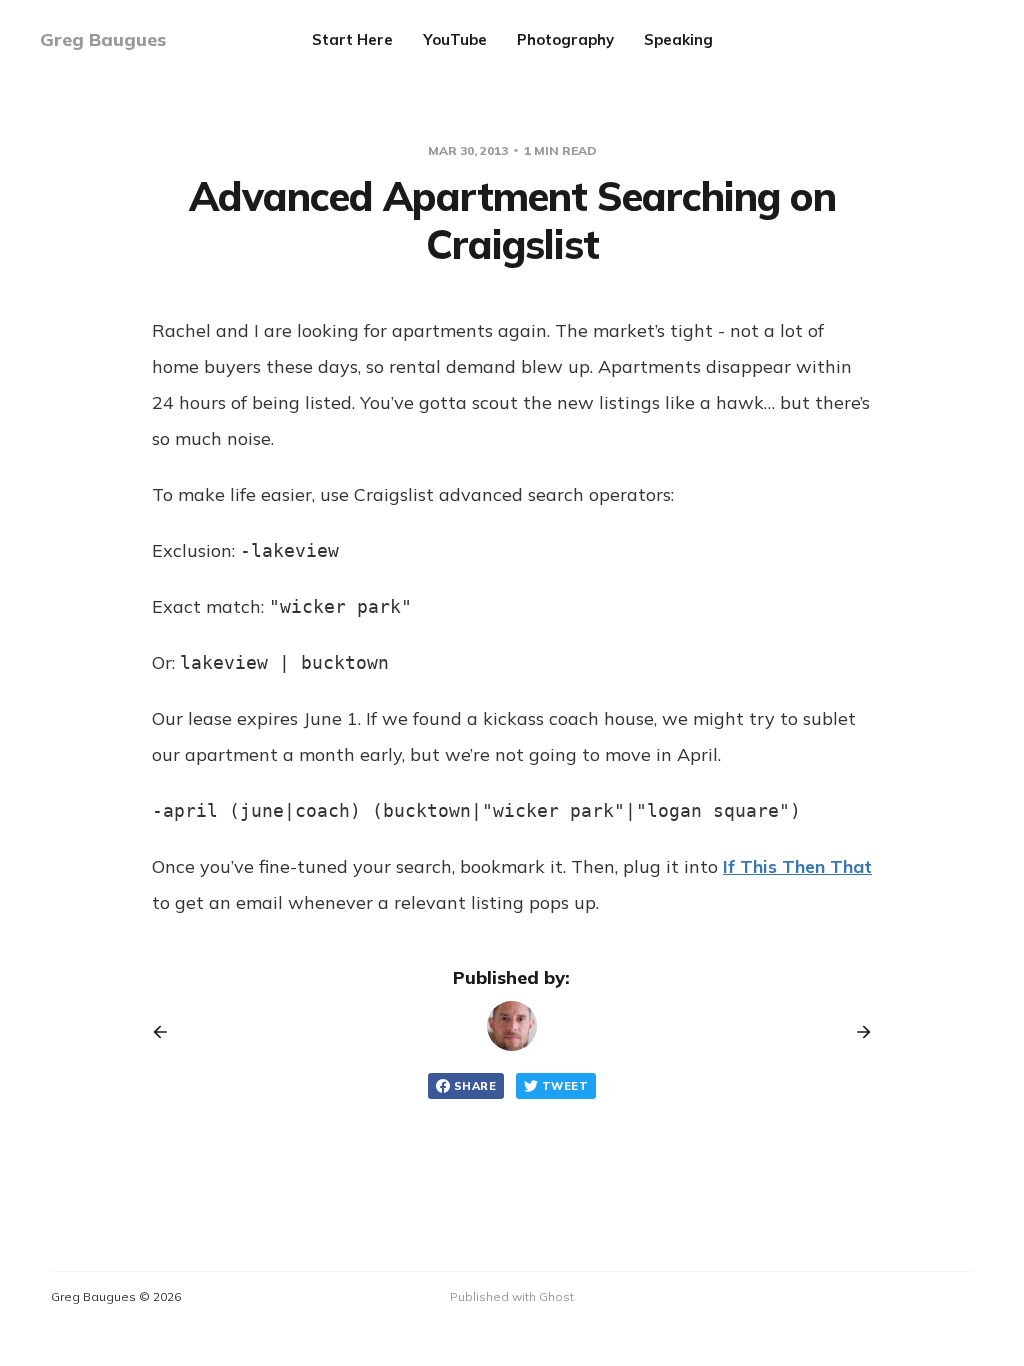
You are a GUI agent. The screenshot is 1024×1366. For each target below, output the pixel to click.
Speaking (678, 39)
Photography (565, 39)
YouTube (455, 39)
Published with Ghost (512, 1296)
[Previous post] (167, 1032)
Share (475, 1086)
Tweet (565, 1086)
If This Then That (797, 866)
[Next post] (857, 1032)
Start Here (352, 39)
